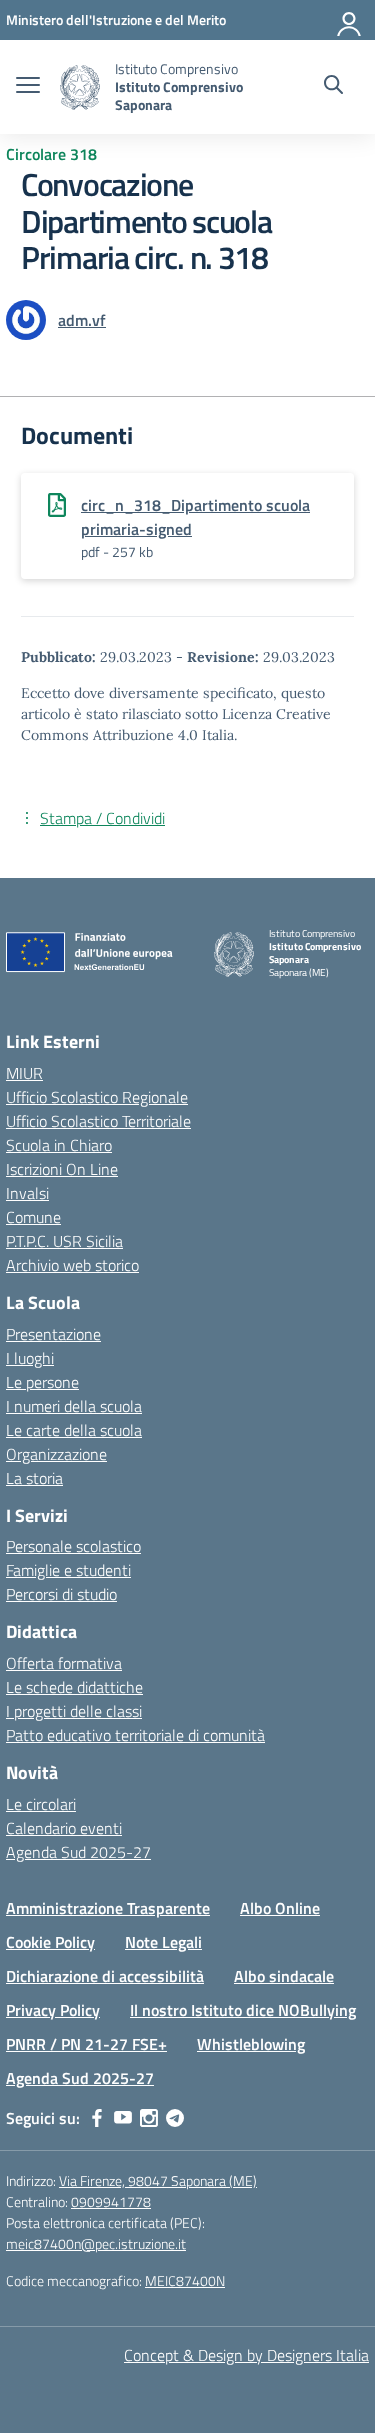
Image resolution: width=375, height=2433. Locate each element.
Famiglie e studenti (68, 1570)
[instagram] (149, 2118)
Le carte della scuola (74, 1430)
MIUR (24, 1073)
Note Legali (163, 1942)
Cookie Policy (50, 1942)
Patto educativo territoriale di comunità (135, 1735)
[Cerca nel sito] (333, 87)
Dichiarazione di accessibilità (105, 1976)
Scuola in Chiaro (59, 1145)
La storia (34, 1478)
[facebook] (97, 2118)
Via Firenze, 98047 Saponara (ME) (158, 2180)
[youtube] (123, 2118)
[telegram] (175, 2118)
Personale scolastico (73, 1546)
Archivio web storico (72, 1265)
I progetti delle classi (74, 1711)
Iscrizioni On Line (62, 1169)
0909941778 (111, 2201)
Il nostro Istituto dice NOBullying (243, 2010)
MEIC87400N (185, 2280)
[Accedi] (350, 20)
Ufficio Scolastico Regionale (97, 1097)
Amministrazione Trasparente (108, 1908)
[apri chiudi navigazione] (28, 87)
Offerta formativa (64, 1663)
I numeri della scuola (74, 1406)
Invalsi (27, 1193)
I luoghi (30, 1358)
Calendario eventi (64, 1828)
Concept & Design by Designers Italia (246, 2355)
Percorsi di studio (61, 1594)
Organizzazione (56, 1454)
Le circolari (41, 1804)
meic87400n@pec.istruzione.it (96, 2243)
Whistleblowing (251, 2044)
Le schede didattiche (74, 1687)
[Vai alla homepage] (80, 87)
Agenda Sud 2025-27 (78, 1852)
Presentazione (53, 1334)
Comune (33, 1217)
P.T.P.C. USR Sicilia (64, 1241)
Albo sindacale (284, 1976)
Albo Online (280, 1908)
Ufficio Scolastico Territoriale (98, 1121)
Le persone (42, 1382)
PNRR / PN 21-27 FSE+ (86, 2044)
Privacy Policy (53, 2010)
